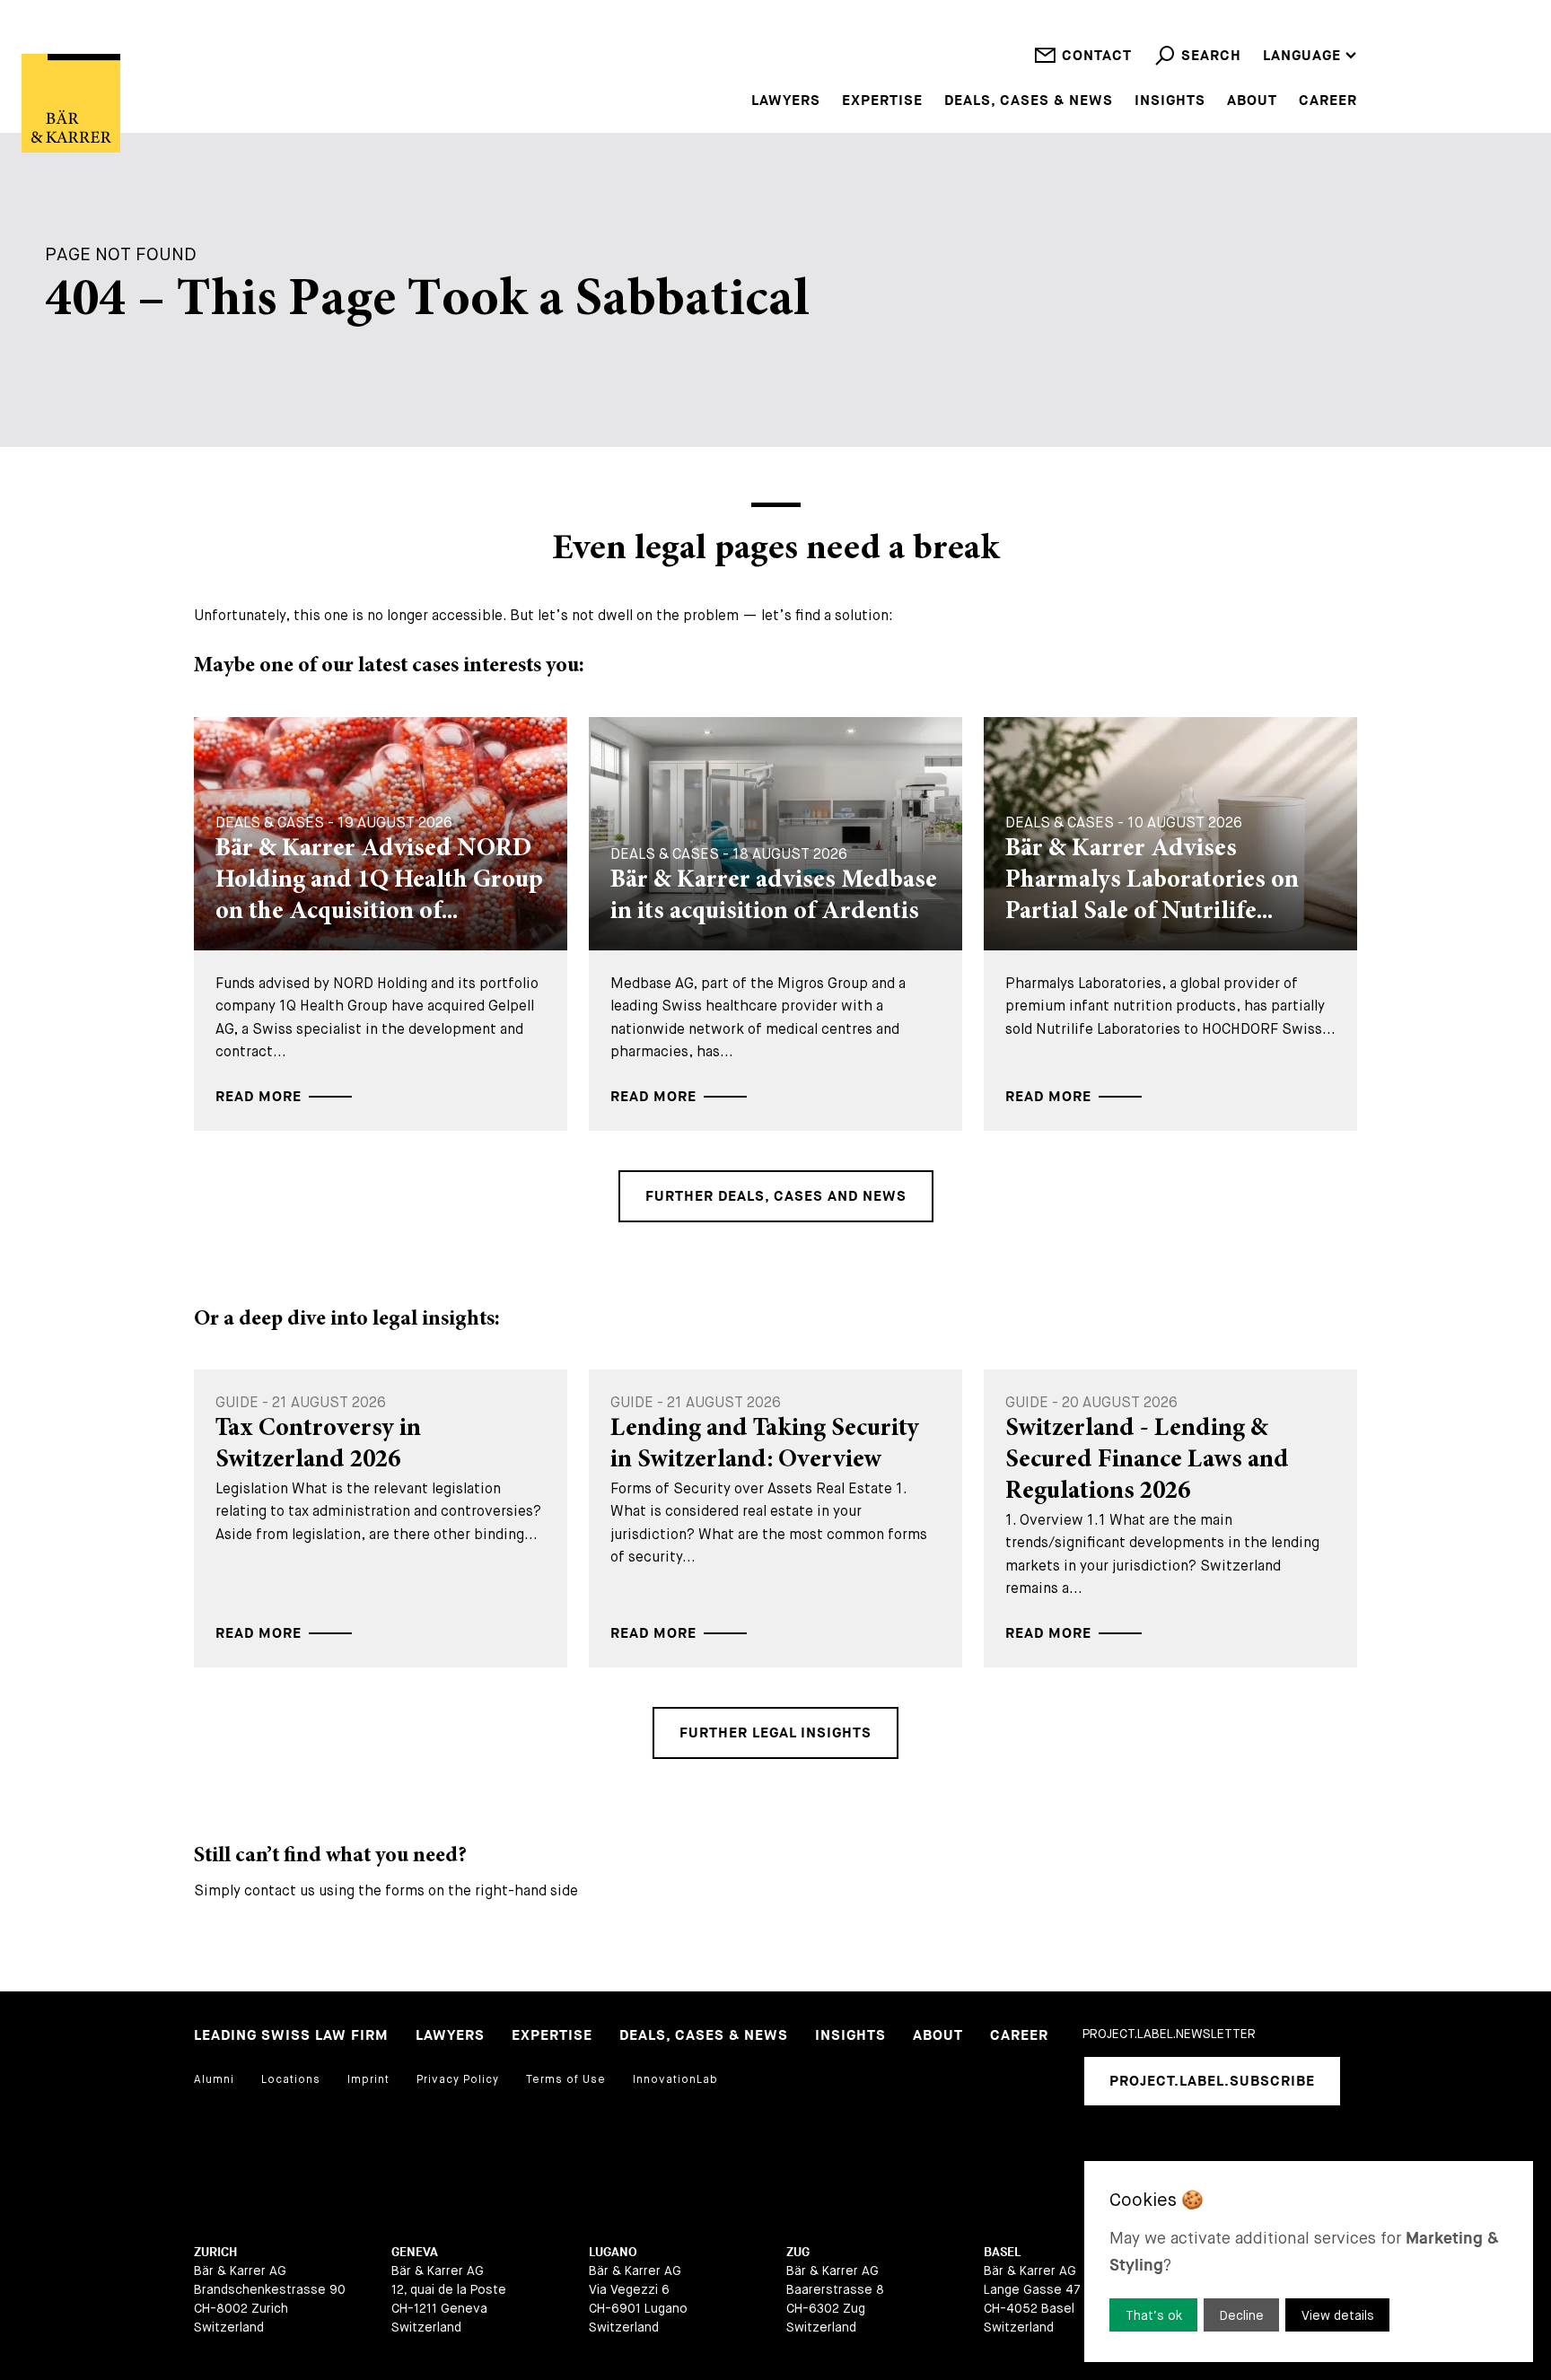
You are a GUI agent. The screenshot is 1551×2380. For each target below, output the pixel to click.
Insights (1170, 101)
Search (1211, 56)
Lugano (613, 2252)
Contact (1097, 56)
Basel (1002, 2252)
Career (1328, 101)
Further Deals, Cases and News (776, 1197)
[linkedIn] (1096, 2153)
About (1252, 101)
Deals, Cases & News (1029, 101)
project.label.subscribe (1212, 2082)
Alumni (214, 2079)
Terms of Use (566, 2079)
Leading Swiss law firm (291, 2036)
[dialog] (1309, 2262)
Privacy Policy (458, 2079)
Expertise (882, 101)
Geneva (415, 2252)
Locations (291, 2079)
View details (1338, 2315)
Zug (798, 2252)
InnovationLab (675, 2079)
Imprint (368, 2079)
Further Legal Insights (775, 1733)
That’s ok (1154, 2315)
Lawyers (786, 101)
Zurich (215, 2252)
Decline (1242, 2315)
